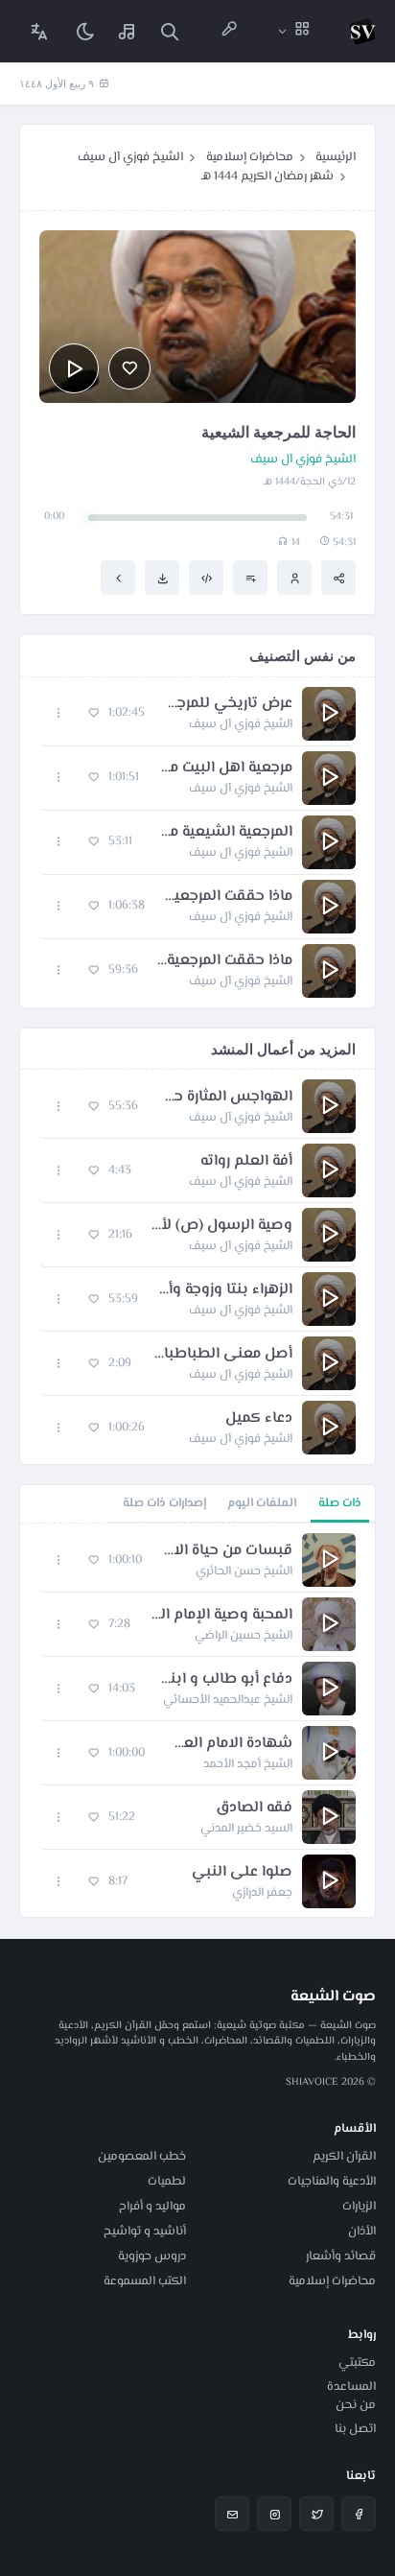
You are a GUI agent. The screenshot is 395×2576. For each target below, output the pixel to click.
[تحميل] (162, 578)
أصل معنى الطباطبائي (221, 1355)
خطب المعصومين (142, 2157)
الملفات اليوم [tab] (262, 1503)
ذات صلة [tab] (340, 1503)
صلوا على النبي (242, 1873)
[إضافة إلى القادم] (250, 578)
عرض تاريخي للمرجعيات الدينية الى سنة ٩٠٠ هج (228, 704)
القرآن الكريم (344, 2157)
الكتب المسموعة (145, 2281)
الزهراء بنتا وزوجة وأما (225, 1290)
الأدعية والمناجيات (332, 2182)
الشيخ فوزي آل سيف (130, 157)
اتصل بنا (355, 2429)
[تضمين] (206, 578)
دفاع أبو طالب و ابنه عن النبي (223, 1680)
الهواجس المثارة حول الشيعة (225, 1098)
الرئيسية (336, 157)
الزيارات (359, 2207)
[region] (197, 1720)
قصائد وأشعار (341, 2257)
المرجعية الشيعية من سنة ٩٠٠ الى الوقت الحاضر (222, 833)
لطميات (167, 2182)
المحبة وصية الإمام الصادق (221, 1616)
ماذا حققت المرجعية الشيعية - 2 (225, 961)
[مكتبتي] (128, 31)
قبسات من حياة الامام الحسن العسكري (227, 1551)
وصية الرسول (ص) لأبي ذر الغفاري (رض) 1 (222, 1226)
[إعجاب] (129, 368)
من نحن (356, 2405)
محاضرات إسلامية (250, 157)
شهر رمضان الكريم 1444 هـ (267, 177)
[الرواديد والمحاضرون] (229, 31)
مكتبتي (357, 2363)
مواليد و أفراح (152, 2207)
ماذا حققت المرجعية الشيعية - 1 (228, 897)
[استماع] (74, 368)
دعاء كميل (259, 1419)
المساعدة (351, 2387)
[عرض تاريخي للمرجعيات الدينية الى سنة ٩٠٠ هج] (118, 578)
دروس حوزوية (152, 2257)
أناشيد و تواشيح (145, 2232)
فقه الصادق (254, 1808)
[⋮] (59, 713)
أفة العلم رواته (246, 1162)
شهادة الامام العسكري (228, 1744)
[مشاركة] (338, 578)
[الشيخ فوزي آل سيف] (294, 578)
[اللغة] (39, 31)
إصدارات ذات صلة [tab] (164, 1503)
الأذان (362, 2232)
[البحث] (170, 31)
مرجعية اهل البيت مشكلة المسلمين (225, 768)
